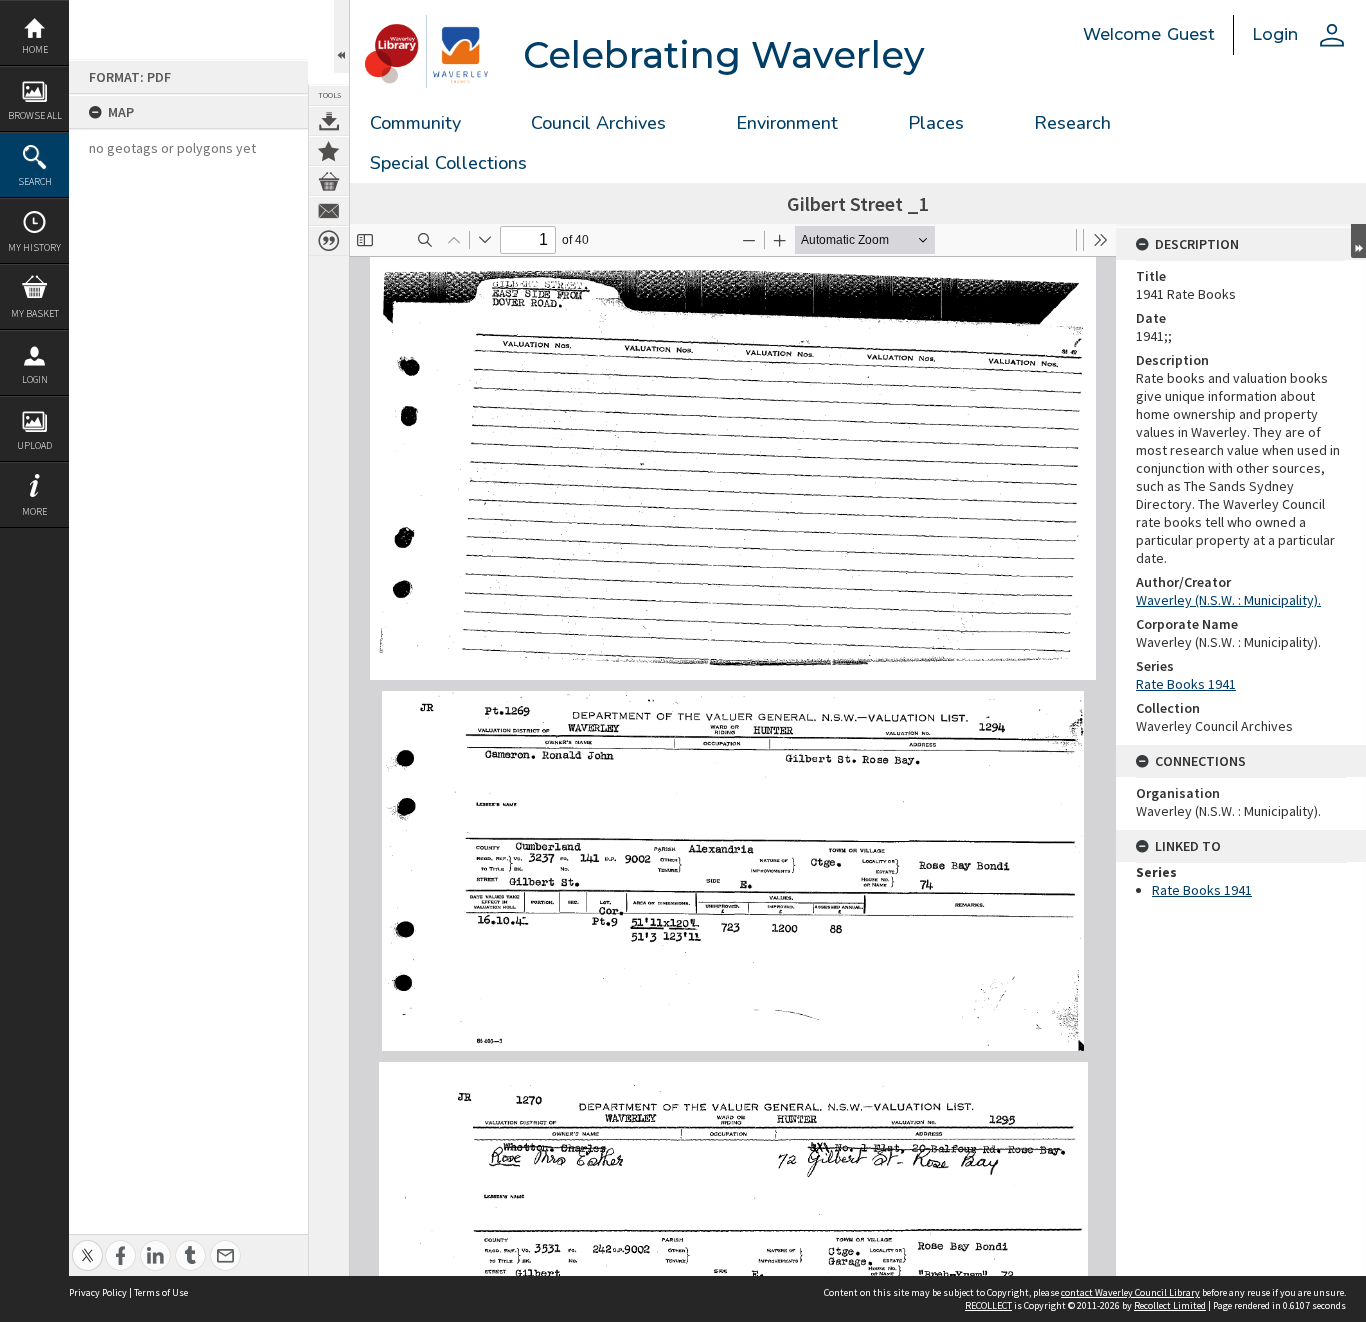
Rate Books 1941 (1186, 684)
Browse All (35, 115)
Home (35, 49)
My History (34, 247)
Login (35, 379)
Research (1072, 123)
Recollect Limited (1170, 1305)
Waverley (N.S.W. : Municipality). (1228, 600)
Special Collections (448, 163)
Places (936, 123)
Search (35, 181)
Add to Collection (329, 151)
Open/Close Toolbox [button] (341, 36)
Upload (34, 445)
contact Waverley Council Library (1130, 1292)
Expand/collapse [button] (1358, 241)
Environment (787, 123)
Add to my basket (329, 181)
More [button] (34, 511)
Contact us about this (329, 211)
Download (329, 121)
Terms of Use (161, 1292)
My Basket (35, 313)
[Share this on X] (87, 1244)
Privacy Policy (98, 1292)
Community (415, 123)
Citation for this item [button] (329, 241)
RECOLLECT (988, 1305)
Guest (1191, 34)
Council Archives (598, 123)
